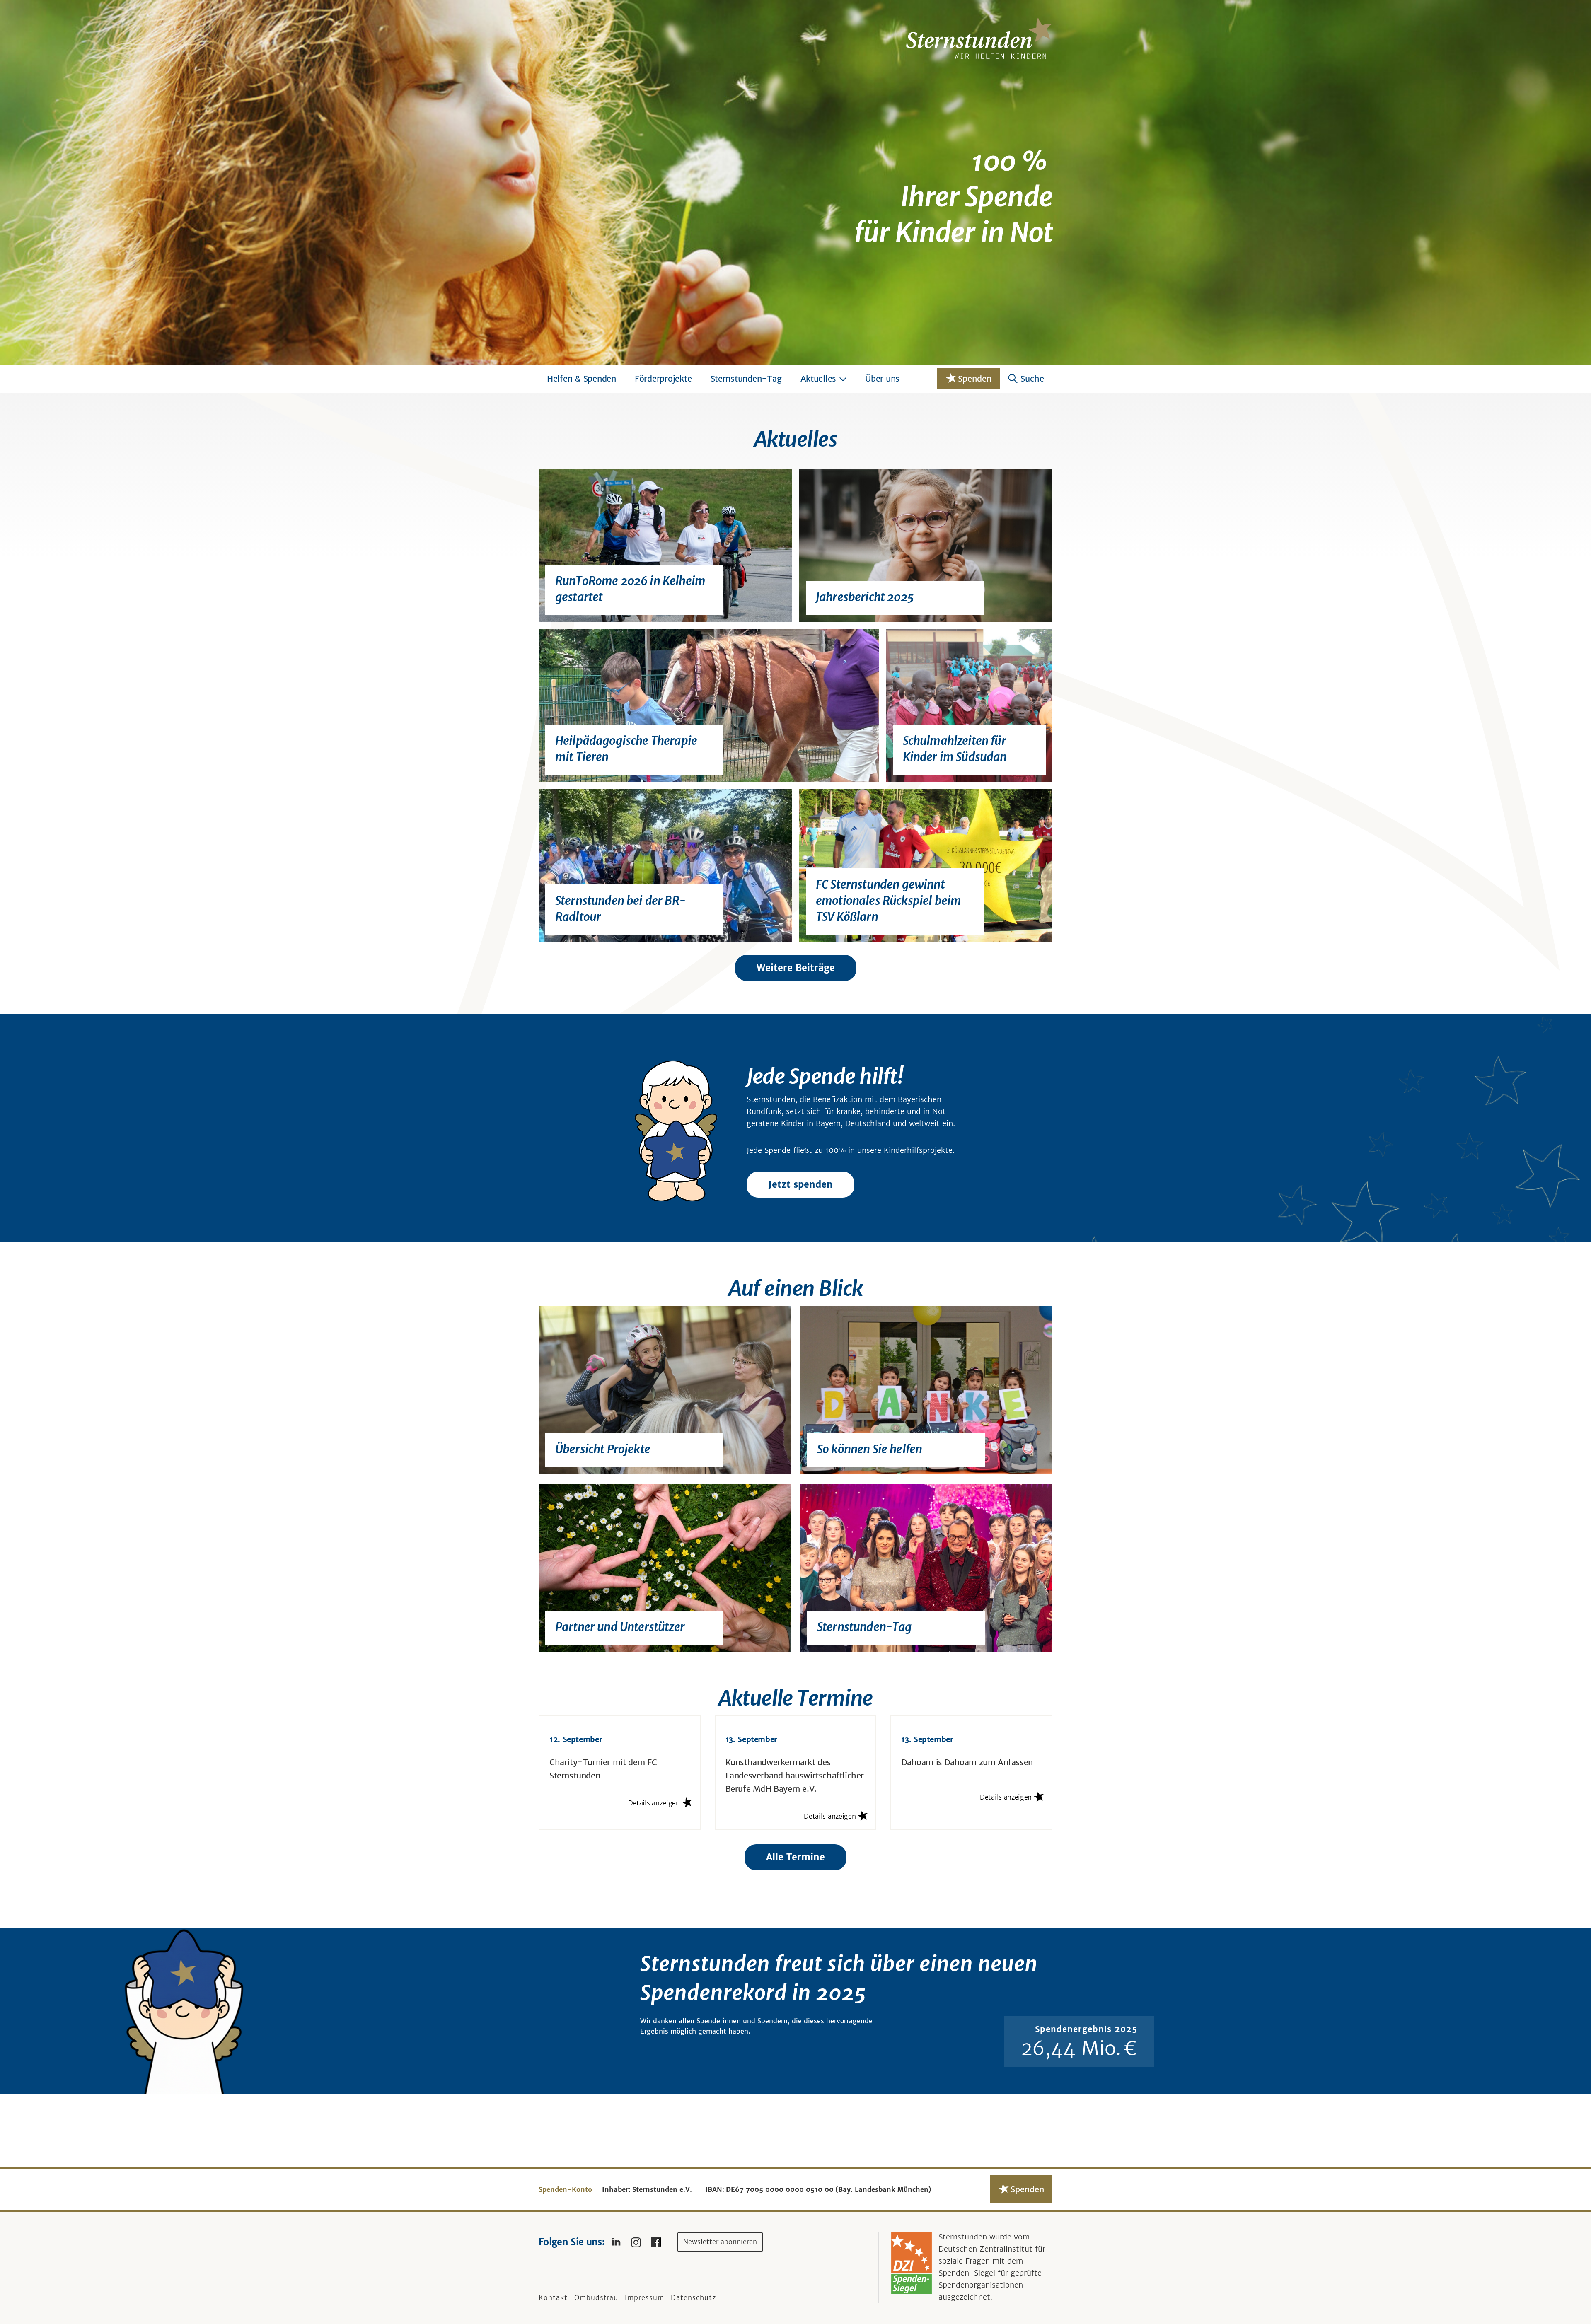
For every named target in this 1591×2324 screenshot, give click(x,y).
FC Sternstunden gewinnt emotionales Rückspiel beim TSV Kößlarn (888, 901)
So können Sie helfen (869, 1449)
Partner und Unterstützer (620, 1627)
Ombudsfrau (596, 2297)
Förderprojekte (663, 378)
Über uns (882, 378)
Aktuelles (818, 378)
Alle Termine (795, 1857)
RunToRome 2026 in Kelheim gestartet (630, 589)
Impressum (644, 2297)
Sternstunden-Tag (746, 378)
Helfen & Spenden (582, 378)
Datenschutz (693, 2297)
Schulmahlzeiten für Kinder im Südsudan (955, 749)
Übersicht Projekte (603, 1449)
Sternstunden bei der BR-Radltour (620, 909)
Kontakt (553, 2297)
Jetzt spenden (800, 1184)
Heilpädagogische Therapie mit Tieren (626, 749)
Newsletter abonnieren (720, 2242)
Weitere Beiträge (796, 968)
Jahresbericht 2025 (865, 597)
